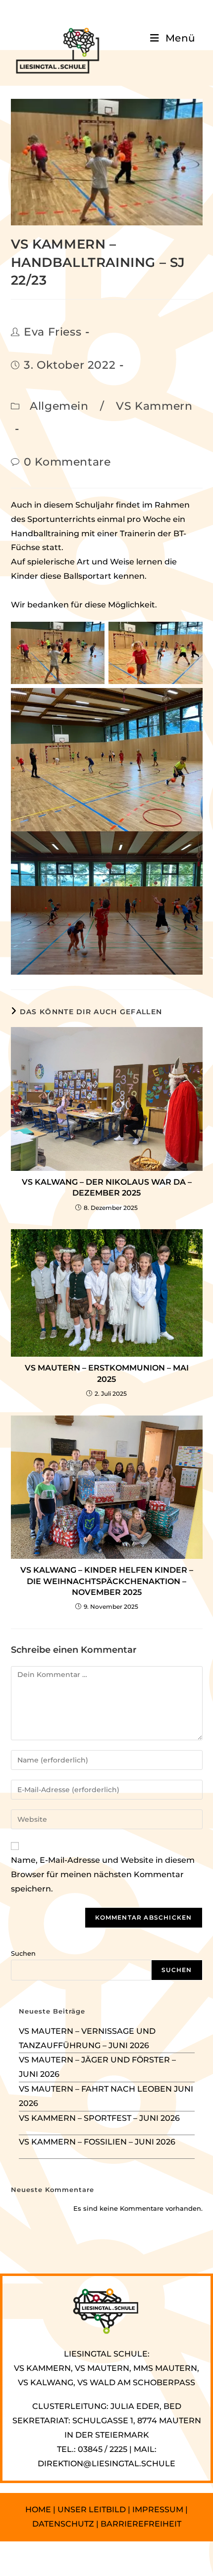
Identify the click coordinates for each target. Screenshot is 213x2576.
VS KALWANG (46, 2383)
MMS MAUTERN (165, 2368)
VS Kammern (154, 406)
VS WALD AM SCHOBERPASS (136, 2383)
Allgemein (59, 406)
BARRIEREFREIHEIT (141, 2524)
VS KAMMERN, (43, 2368)
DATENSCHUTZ (64, 2524)
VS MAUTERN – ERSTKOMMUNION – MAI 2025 (107, 1373)
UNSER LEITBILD (92, 2510)
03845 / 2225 (103, 2449)
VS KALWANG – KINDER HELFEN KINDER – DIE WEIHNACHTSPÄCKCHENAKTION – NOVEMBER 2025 (107, 1581)
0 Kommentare (67, 462)
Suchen (23, 1953)
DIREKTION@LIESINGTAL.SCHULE (106, 2464)
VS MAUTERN (102, 2368)
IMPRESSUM (158, 2510)
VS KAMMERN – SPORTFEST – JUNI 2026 (99, 2118)
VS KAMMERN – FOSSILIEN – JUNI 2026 (97, 2142)
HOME (38, 2510)
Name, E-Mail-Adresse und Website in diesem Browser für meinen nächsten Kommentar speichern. (103, 1874)
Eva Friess (53, 332)
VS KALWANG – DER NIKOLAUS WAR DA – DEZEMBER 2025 (107, 1187)
